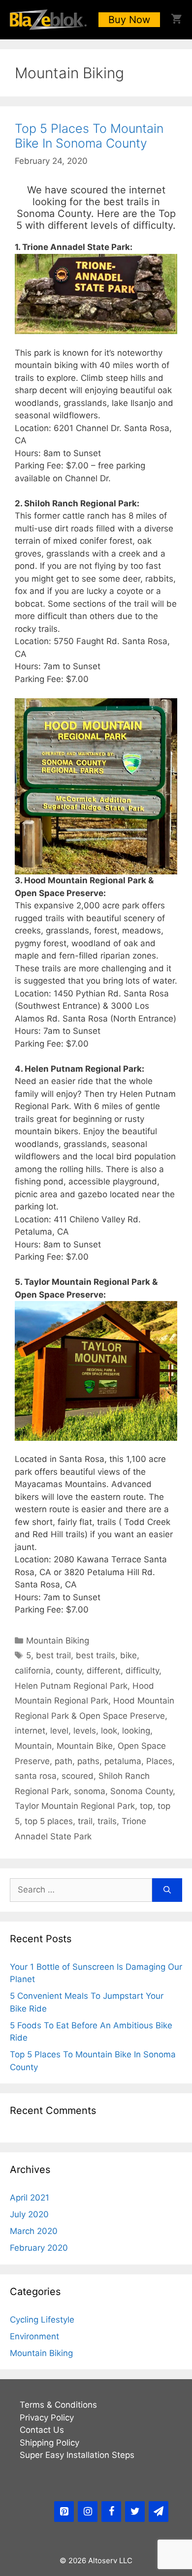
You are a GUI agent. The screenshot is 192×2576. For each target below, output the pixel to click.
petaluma (123, 1761)
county (69, 1671)
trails (107, 1821)
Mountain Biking (58, 1641)
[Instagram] (88, 2512)
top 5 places (49, 1821)
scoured (78, 1776)
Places (159, 1761)
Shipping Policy (49, 2443)
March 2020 (34, 2231)
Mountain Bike (85, 1746)
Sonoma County (142, 1791)
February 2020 (39, 2248)
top (146, 1806)
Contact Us (42, 2430)
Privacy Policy (47, 2418)
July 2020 (29, 2214)
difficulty (142, 1671)
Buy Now (129, 20)
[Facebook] (111, 2512)
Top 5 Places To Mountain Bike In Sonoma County (89, 136)
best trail (53, 1655)
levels (85, 1731)
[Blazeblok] (48, 20)
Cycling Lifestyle (42, 2320)
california (33, 1671)
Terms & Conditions (58, 2405)
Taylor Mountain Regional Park (75, 1806)
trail (85, 1821)
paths (88, 1761)
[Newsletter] (159, 2512)
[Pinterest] (64, 2512)
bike (128, 1655)
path (64, 1761)
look (109, 1731)
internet (30, 1731)
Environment (34, 2336)
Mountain (33, 1746)
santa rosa (36, 1776)
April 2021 (30, 2198)
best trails (96, 1655)
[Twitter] (135, 2512)
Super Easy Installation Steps (77, 2455)
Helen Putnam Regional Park (71, 1686)
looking (136, 1731)
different (104, 1671)
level (59, 1731)
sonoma (90, 1791)
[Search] (167, 1890)
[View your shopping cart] (176, 20)
